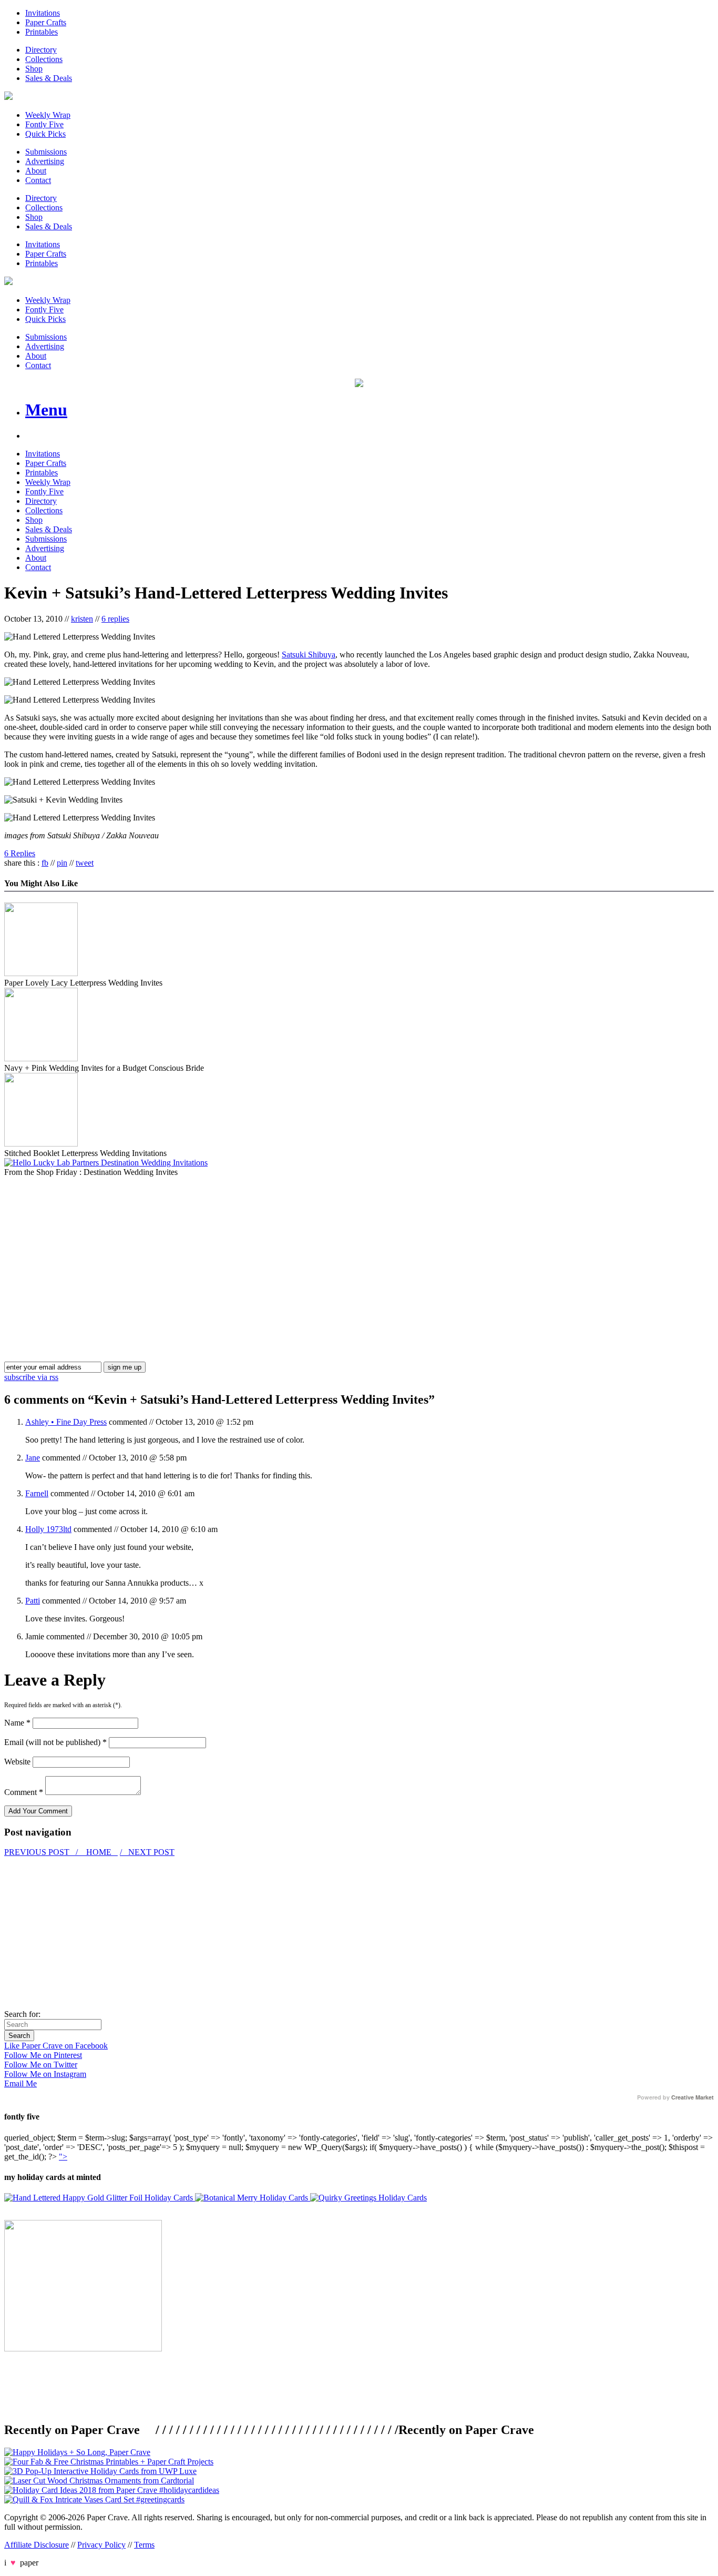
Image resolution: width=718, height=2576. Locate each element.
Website (17, 1762)
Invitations (43, 13)
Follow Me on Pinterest (43, 2055)
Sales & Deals (49, 78)
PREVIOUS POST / (42, 1852)
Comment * (24, 1792)
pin (62, 863)
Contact (38, 180)
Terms (144, 2545)
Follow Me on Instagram (45, 2074)
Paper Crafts (46, 22)
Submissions (46, 152)
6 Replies (20, 853)
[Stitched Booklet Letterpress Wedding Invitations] (41, 1144)
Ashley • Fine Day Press (66, 1422)
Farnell (37, 1493)
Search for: (22, 2014)
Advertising (45, 161)
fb (45, 863)
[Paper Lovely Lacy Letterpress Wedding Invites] (41, 973)
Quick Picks (45, 134)
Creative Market (693, 2097)
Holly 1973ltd (48, 1529)
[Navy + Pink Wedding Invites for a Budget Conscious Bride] (41, 1058)
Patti (33, 1601)
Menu (46, 410)
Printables (42, 32)
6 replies (115, 619)
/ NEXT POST (147, 1852)
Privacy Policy (101, 2545)
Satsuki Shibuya (309, 655)
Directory (41, 50)
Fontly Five (44, 124)
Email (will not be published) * (55, 1742)
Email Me (20, 2083)
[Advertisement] (93, 1251)
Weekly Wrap (48, 115)
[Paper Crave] (8, 97)
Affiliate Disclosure (37, 2545)
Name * (17, 1723)
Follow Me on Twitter (41, 2065)
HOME (99, 1852)
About (36, 171)
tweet (85, 863)
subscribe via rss (31, 1377)
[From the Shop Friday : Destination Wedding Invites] (106, 1163)
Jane (33, 1458)
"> (63, 2157)
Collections (44, 59)
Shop (34, 69)
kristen (82, 619)
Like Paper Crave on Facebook (56, 2046)
